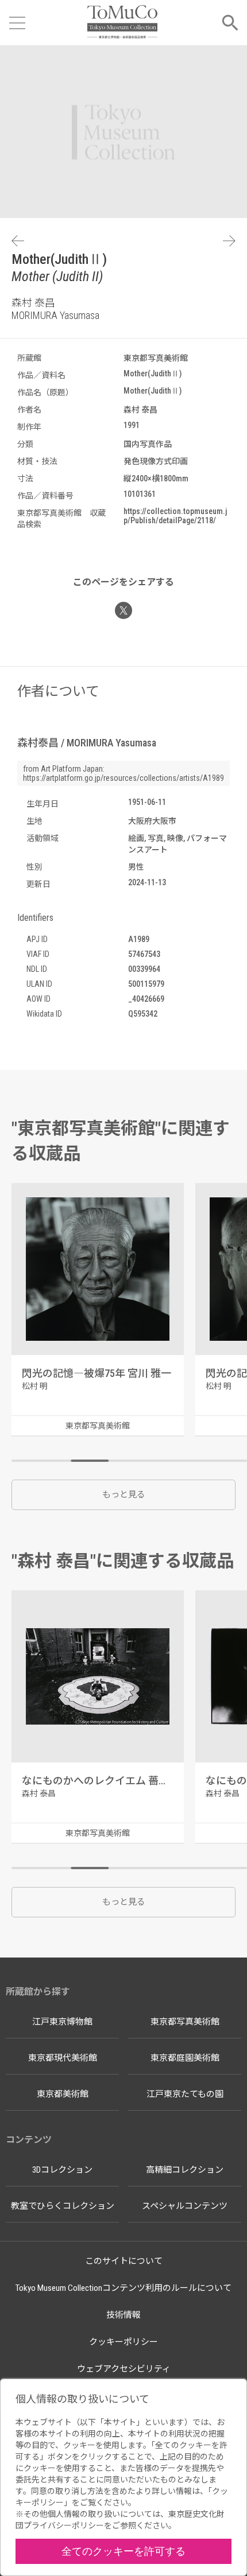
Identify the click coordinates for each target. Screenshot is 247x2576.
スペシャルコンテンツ (185, 2206)
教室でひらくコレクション (63, 2206)
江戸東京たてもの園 (185, 2094)
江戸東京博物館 (62, 2022)
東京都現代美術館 (63, 2058)
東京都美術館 (63, 2094)
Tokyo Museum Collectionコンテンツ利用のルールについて (123, 2288)
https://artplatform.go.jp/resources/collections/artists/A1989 (123, 778)
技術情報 (123, 2315)
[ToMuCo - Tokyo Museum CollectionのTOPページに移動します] (122, 23)
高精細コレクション (185, 2170)
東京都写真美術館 (185, 2022)
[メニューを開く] (17, 23)
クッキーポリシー (123, 2342)
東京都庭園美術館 (185, 2058)
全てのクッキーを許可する (123, 2551)
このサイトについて (124, 2261)
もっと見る (124, 1495)
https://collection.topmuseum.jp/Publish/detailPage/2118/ (175, 516)
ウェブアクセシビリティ (124, 2369)
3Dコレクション (62, 2170)
